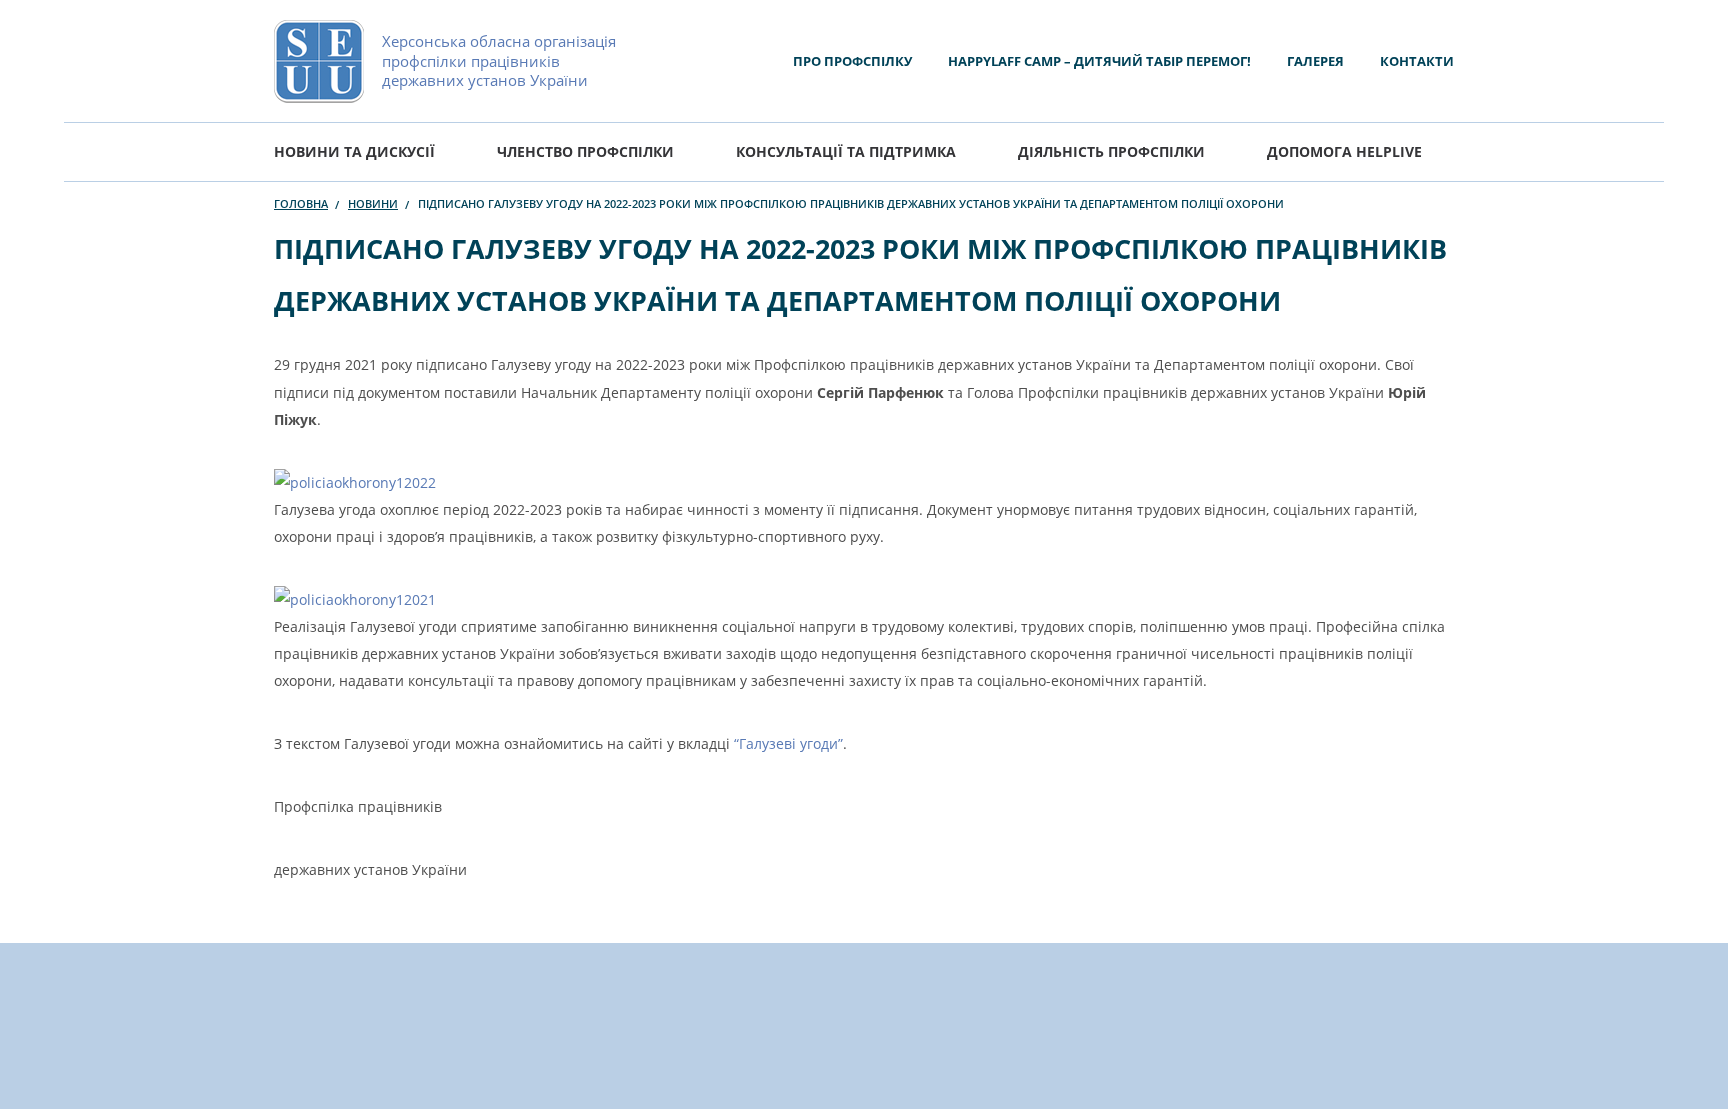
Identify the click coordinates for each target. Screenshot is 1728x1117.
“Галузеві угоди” (788, 743)
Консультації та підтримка (846, 151)
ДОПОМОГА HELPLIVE (1344, 151)
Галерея (1315, 61)
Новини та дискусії (354, 151)
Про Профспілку (852, 61)
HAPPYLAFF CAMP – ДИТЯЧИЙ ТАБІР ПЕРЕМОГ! (1099, 61)
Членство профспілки (585, 151)
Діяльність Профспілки (1111, 151)
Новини (373, 203)
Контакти (1417, 61)
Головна (301, 203)
